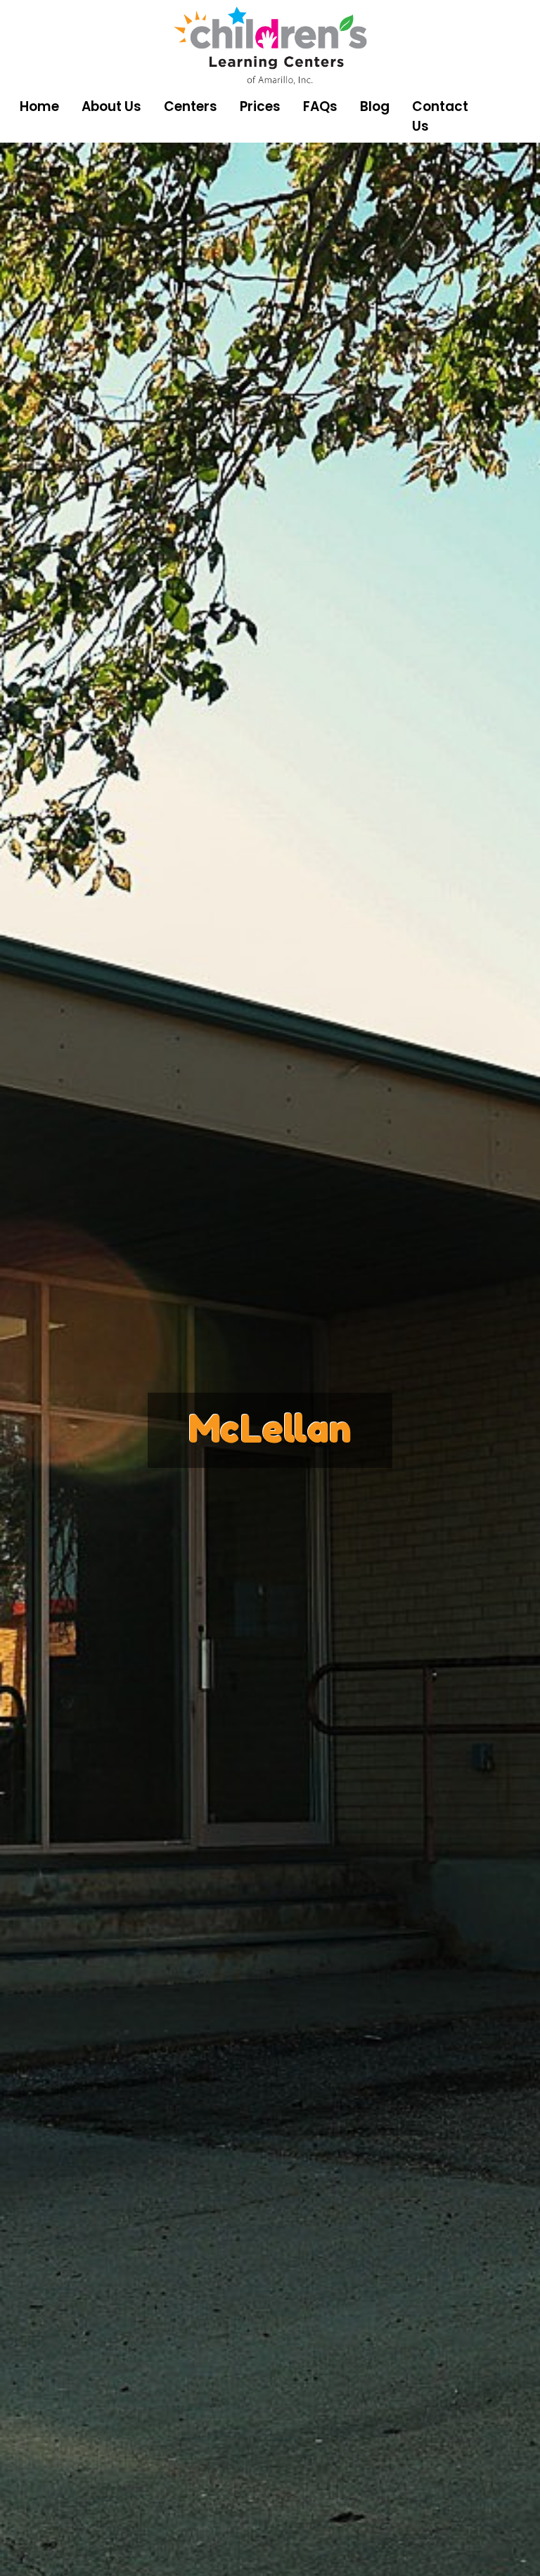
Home (39, 106)
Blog (375, 106)
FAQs (320, 106)
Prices (260, 106)
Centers (191, 106)
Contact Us (440, 116)
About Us (111, 106)
